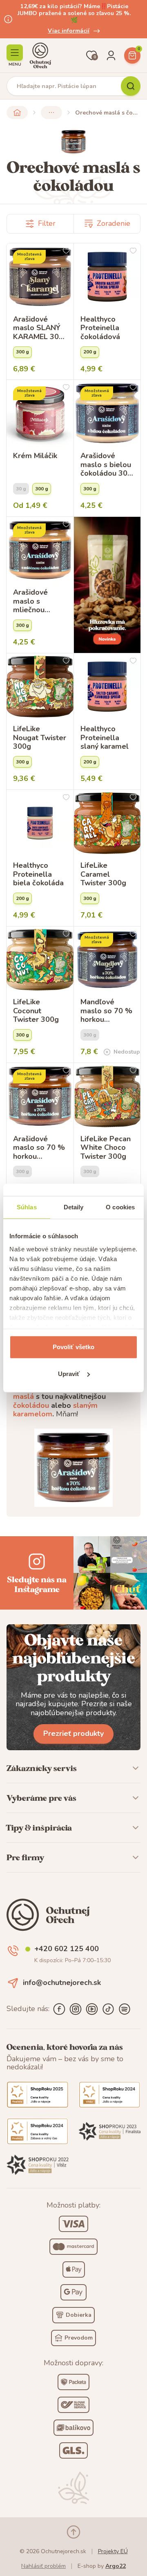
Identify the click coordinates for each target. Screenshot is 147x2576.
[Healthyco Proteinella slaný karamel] (107, 687)
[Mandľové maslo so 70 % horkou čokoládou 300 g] (107, 960)
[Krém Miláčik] (40, 413)
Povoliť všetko (73, 1347)
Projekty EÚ (113, 2551)
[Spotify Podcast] (125, 2009)
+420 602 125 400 (67, 1949)
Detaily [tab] (74, 1207)
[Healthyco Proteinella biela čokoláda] (40, 823)
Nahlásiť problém (43, 2566)
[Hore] (73, 2532)
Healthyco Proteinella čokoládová (100, 328)
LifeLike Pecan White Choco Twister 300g (106, 1148)
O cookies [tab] (120, 1207)
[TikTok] (108, 2009)
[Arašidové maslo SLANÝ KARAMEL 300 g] (40, 277)
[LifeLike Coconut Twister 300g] (40, 960)
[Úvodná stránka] (40, 55)
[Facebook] (59, 2009)
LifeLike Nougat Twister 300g (40, 738)
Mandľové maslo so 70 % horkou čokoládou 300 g (106, 1011)
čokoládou (31, 1405)
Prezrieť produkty (73, 1734)
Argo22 (116, 2566)
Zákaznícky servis (42, 1768)
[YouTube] (92, 2009)
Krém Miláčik (35, 456)
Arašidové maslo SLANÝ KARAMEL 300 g (38, 328)
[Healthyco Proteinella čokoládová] (107, 277)
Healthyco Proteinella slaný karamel (105, 738)
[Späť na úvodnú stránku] (17, 112)
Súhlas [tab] (27, 1207)
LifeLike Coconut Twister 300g (36, 1011)
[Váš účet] (111, 55)
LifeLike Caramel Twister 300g (103, 874)
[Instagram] (76, 2009)
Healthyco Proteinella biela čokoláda (38, 874)
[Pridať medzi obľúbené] (66, 251)
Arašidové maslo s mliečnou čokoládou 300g (31, 601)
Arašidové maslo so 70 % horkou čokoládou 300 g (39, 1148)
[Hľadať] (131, 86)
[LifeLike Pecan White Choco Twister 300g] (107, 1096)
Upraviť (69, 1374)
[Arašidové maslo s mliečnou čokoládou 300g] (40, 550)
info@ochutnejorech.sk (62, 1983)
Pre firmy (25, 1857)
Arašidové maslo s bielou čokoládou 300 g (106, 465)
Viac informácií (69, 31)
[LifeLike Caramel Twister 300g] (107, 823)
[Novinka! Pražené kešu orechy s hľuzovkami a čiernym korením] (107, 585)
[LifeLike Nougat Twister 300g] (40, 687)
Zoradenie (114, 223)
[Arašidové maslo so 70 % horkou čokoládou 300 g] (40, 1096)
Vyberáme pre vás (41, 1798)
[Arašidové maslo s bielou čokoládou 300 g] (107, 413)
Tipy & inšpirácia (39, 1828)
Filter (47, 223)
